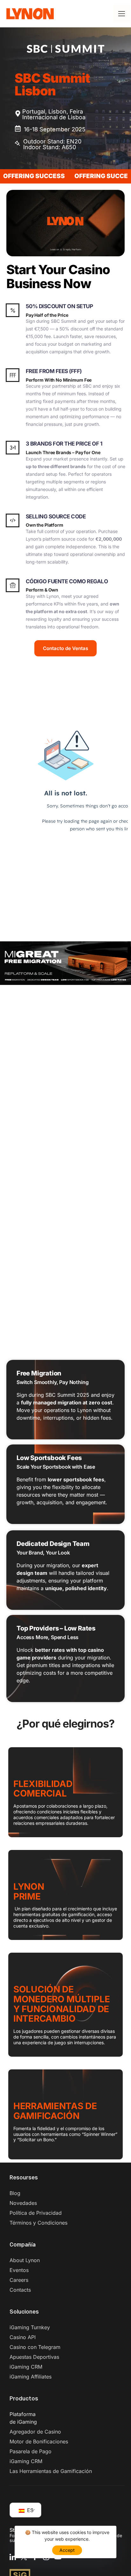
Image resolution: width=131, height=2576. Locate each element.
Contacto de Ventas (65, 648)
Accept (67, 2550)
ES (29, 2510)
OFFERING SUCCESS (63, 176)
